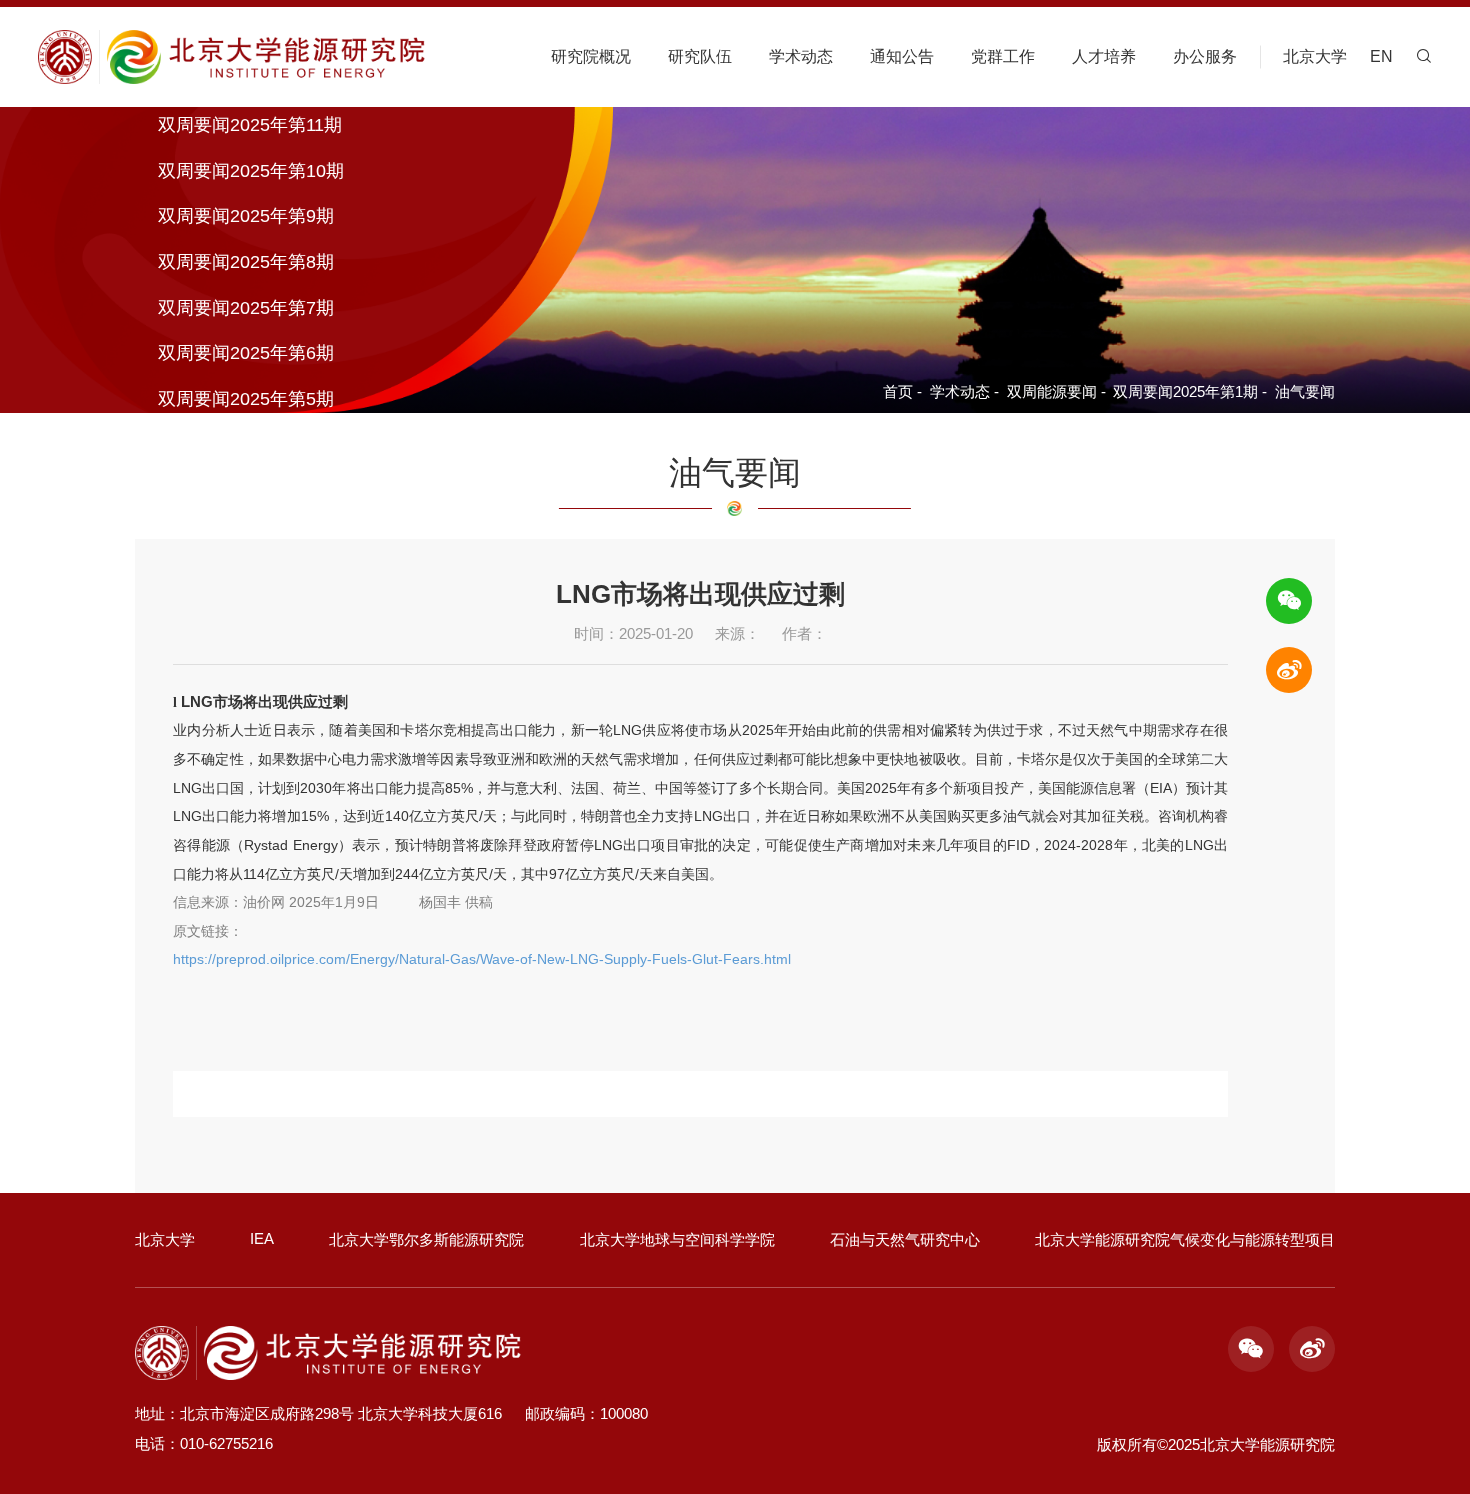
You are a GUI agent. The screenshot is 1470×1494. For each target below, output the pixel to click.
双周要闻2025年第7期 (246, 308)
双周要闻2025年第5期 (246, 399)
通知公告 (902, 56)
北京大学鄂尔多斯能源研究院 (426, 1239)
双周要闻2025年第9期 (246, 217)
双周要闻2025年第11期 (250, 125)
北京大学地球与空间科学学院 (677, 1239)
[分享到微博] (1289, 670)
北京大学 (1315, 56)
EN (1381, 56)
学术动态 (801, 56)
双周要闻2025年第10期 (251, 171)
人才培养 (1104, 56)
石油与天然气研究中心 (905, 1239)
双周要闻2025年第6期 (246, 354)
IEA (262, 1238)
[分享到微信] (1289, 601)
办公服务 (1205, 56)
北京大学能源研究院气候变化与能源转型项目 (1185, 1239)
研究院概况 (591, 56)
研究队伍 (700, 56)
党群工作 (1003, 56)
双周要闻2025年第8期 (246, 262)
